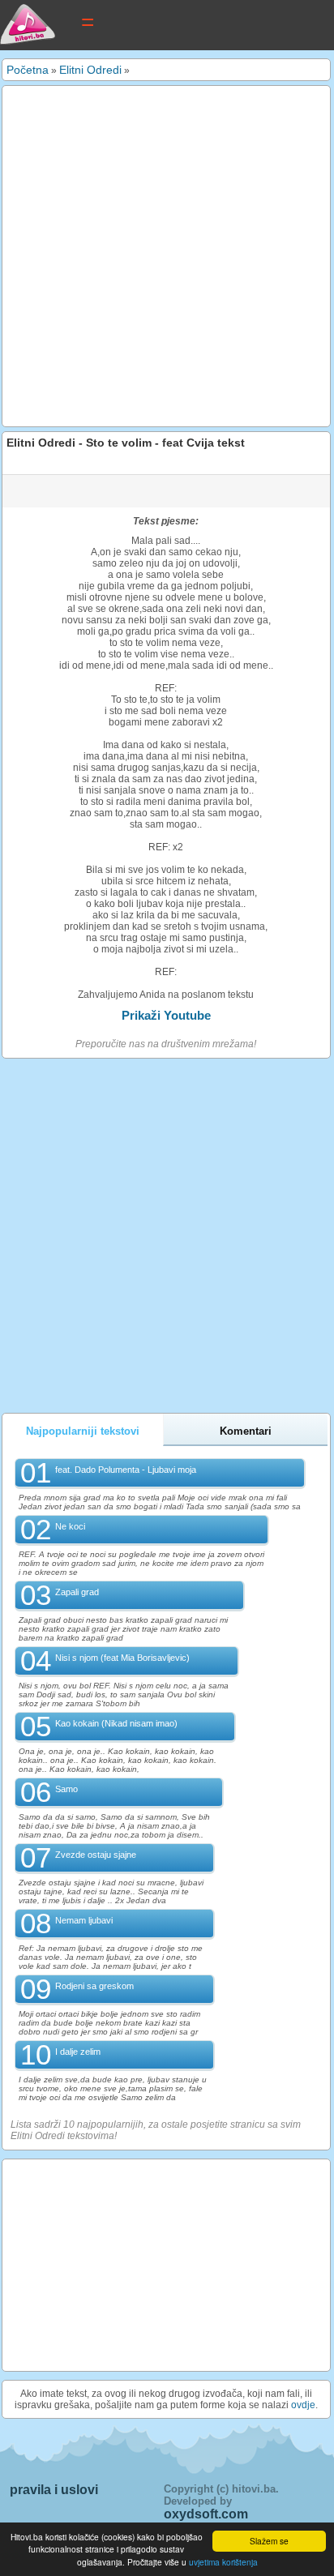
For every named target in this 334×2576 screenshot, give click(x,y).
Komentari (246, 1431)
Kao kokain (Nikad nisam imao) (116, 1723)
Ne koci (70, 1526)
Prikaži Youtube (166, 1015)
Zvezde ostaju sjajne (96, 1855)
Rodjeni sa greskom (94, 1986)
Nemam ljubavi (84, 1920)
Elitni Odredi (90, 70)
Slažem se (269, 2541)
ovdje (303, 2405)
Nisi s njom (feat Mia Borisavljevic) (122, 1658)
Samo (66, 1789)
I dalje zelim (78, 2052)
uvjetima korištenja (223, 2562)
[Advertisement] (167, 256)
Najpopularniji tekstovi (83, 1431)
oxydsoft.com (206, 2514)
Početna (28, 70)
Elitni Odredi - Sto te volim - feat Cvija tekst (126, 443)
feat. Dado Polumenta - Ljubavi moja (126, 1470)
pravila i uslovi (54, 2490)
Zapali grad (77, 1592)
